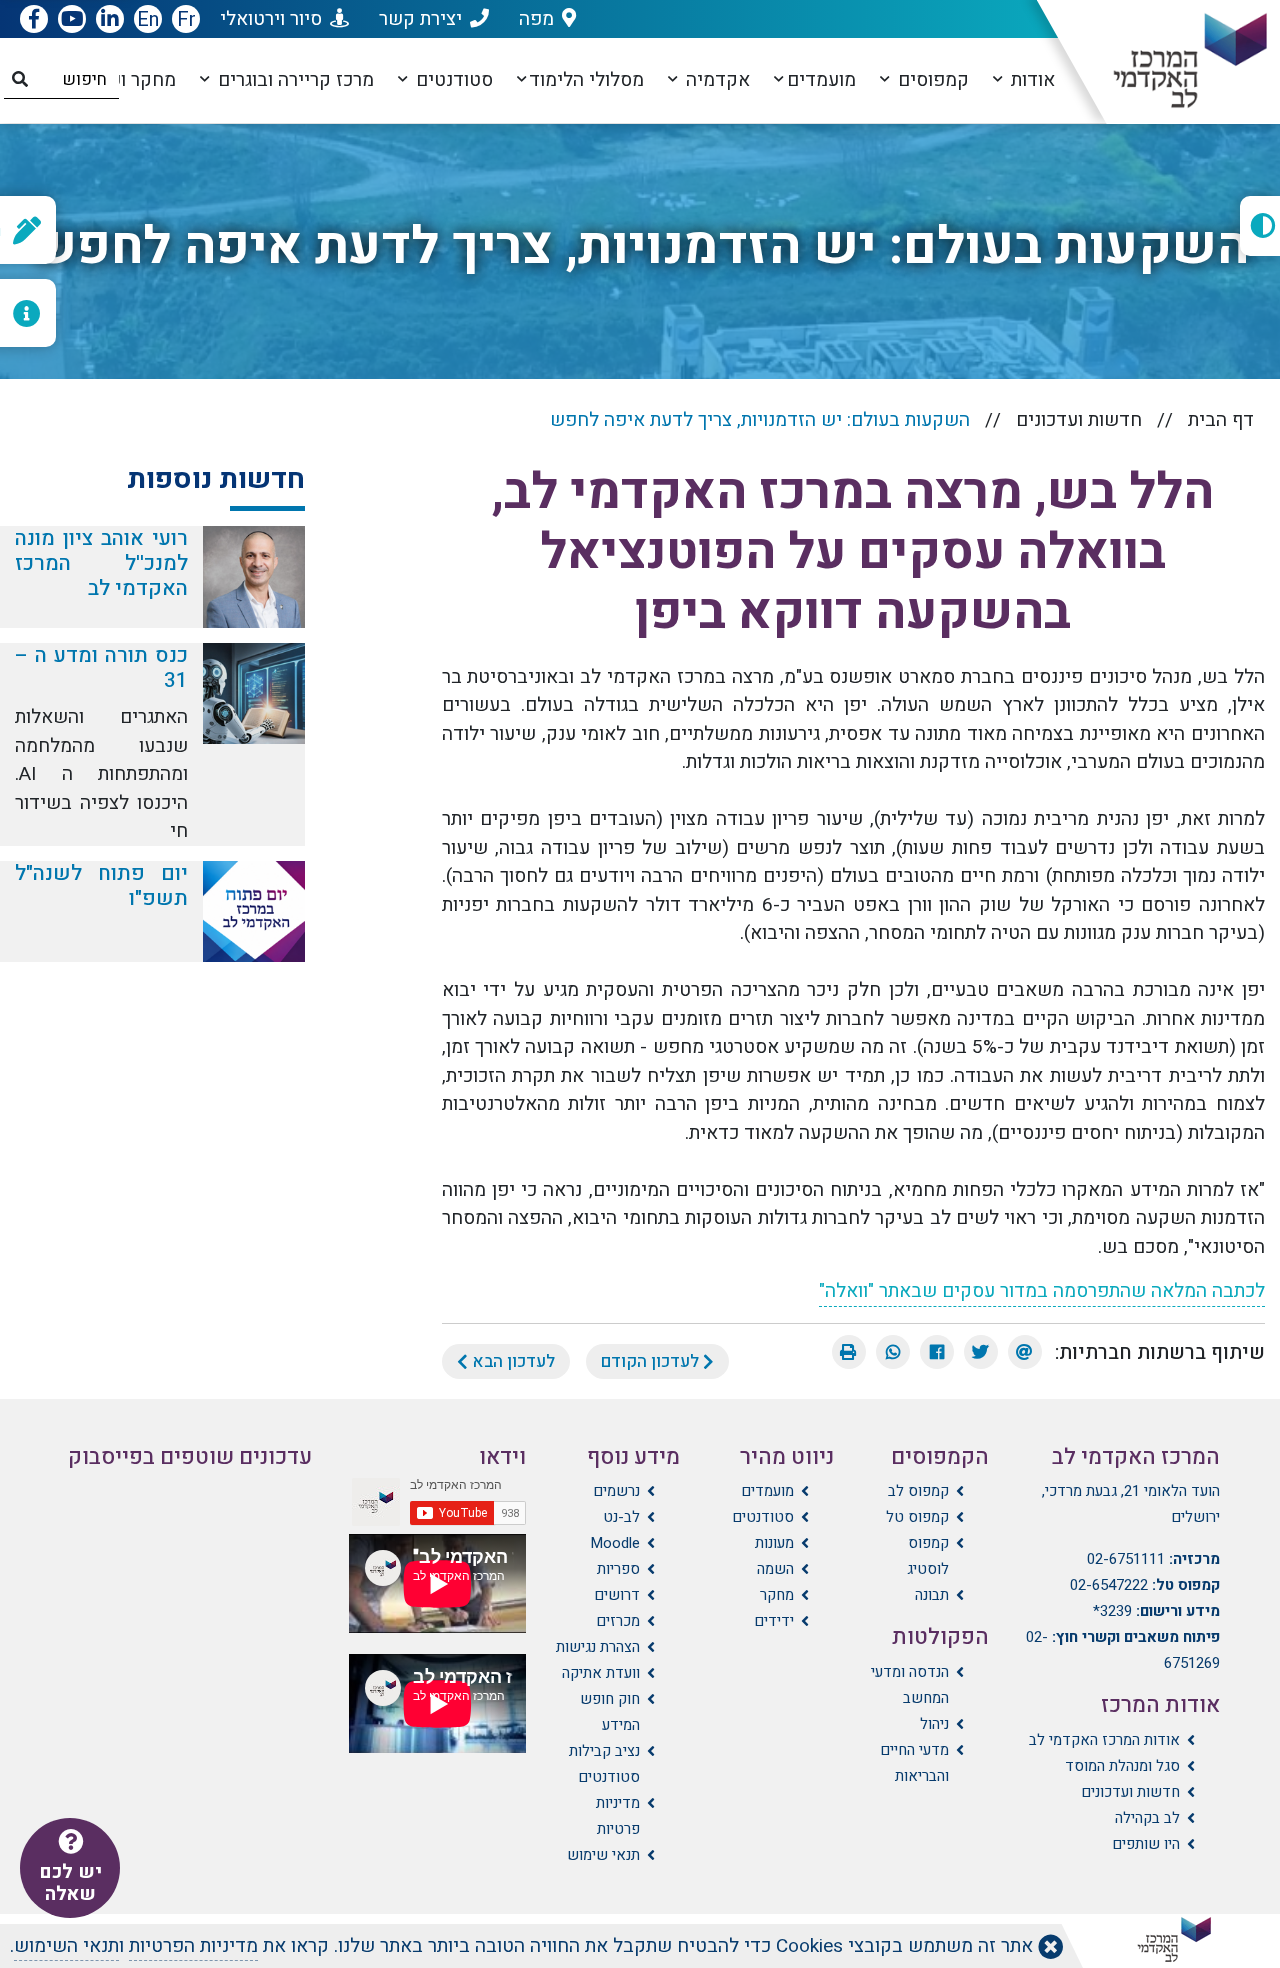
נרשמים (616, 1491)
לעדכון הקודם (652, 1361)
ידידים (774, 1621)
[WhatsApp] (893, 1352)
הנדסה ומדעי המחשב (909, 1685)
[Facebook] (937, 1352)
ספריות (618, 1569)
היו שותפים (1146, 1844)
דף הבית (1221, 420)
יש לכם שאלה (70, 1883)
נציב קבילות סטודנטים (604, 1764)
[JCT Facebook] (34, 20)
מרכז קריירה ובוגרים (293, 80)
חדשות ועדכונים (1079, 420)
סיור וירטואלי (271, 19)
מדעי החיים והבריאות (914, 1763)
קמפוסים (931, 80)
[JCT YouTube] (72, 20)
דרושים (617, 1595)
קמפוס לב (918, 1491)
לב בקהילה (1147, 1818)
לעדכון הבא (511, 1361)
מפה (536, 19)
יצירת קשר (420, 19)
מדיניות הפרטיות (193, 1946)
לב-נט (621, 1517)
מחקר (777, 1595)
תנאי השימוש (66, 1946)
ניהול (934, 1724)
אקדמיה (715, 80)
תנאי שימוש (603, 1855)
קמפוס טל (917, 1517)
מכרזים (618, 1621)
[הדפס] (849, 1352)
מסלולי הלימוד (586, 80)
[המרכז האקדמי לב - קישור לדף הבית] (1173, 61)
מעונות (774, 1543)
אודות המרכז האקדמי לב (1104, 1740)
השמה (775, 1569)
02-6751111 (1126, 1559)
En (148, 19)
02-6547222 (1109, 1585)
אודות (1030, 80)
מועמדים (821, 80)
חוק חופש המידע (610, 1712)
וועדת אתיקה (601, 1673)
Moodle (615, 1543)
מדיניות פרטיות (618, 1816)
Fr (186, 19)
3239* (1112, 1611)
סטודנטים (452, 80)
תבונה (931, 1595)
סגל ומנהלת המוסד (1122, 1766)
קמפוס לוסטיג (927, 1556)
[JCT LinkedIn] (110, 20)
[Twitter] (981, 1352)
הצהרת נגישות (598, 1647)
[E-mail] (1025, 1352)
